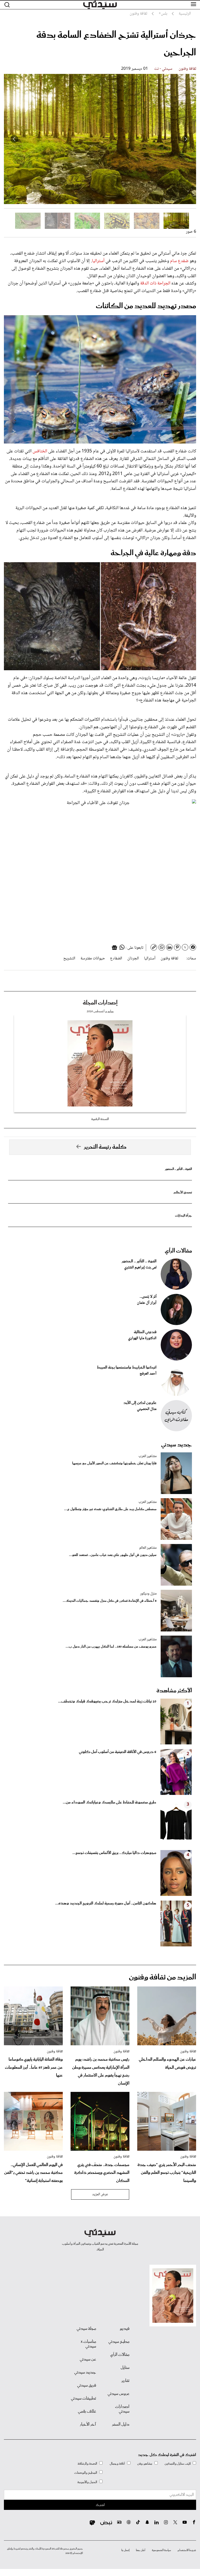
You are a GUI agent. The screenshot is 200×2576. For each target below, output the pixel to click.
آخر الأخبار (88, 2425)
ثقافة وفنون (187, 69)
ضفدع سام (179, 261)
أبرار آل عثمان (147, 1303)
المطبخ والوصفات (86, 2473)
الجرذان (133, 958)
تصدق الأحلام (183, 1192)
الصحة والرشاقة (87, 2464)
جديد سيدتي (177, 1445)
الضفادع (116, 958)
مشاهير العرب (148, 1456)
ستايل (125, 2368)
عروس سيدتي (118, 2394)
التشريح (69, 958)
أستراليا (98, 261)
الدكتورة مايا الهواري (142, 1338)
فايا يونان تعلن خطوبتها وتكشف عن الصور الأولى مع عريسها (114, 1463)
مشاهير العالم (148, 1548)
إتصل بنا (125, 2550)
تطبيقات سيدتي (83, 2398)
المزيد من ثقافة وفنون (162, 1977)
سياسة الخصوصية (161, 2550)
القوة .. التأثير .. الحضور (178, 1169)
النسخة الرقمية (100, 1119)
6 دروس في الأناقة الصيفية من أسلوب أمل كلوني (118, 1752)
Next (14, 139)
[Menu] (193, 4)
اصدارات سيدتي (122, 2409)
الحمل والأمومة (87, 2482)
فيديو (125, 2329)
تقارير (125, 2381)
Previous (186, 139)
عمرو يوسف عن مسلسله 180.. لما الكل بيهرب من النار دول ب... (111, 1647)
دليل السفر (121, 2425)
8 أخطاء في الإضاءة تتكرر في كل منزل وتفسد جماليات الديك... (110, 1601)
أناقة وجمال (117, 2464)
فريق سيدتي (87, 2385)
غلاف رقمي (87, 2412)
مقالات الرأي (178, 1251)
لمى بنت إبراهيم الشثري (140, 1268)
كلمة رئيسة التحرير (105, 1147)
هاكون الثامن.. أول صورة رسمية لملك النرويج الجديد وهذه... (106, 1903)
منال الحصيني (147, 1409)
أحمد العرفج (148, 1374)
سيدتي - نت (163, 69)
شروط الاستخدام (187, 2550)
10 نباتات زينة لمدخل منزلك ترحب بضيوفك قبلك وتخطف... (107, 1701)
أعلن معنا (141, 2550)
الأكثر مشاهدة (174, 1691)
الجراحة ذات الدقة (155, 283)
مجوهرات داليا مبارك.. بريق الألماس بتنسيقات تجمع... (114, 1853)
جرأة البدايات (183, 1216)
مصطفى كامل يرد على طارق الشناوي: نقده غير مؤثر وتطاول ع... (110, 1509)
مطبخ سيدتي (119, 2342)
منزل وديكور (148, 1594)
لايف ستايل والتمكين (178, 2464)
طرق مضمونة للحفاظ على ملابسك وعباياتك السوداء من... (110, 1802)
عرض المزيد (100, 2194)
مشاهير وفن (145, 2464)
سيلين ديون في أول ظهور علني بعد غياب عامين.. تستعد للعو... (113, 1555)
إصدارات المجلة (100, 1003)
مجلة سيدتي (86, 2329)
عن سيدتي (88, 2359)
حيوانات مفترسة (93, 958)
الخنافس (40, 451)
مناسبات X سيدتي (88, 2344)
